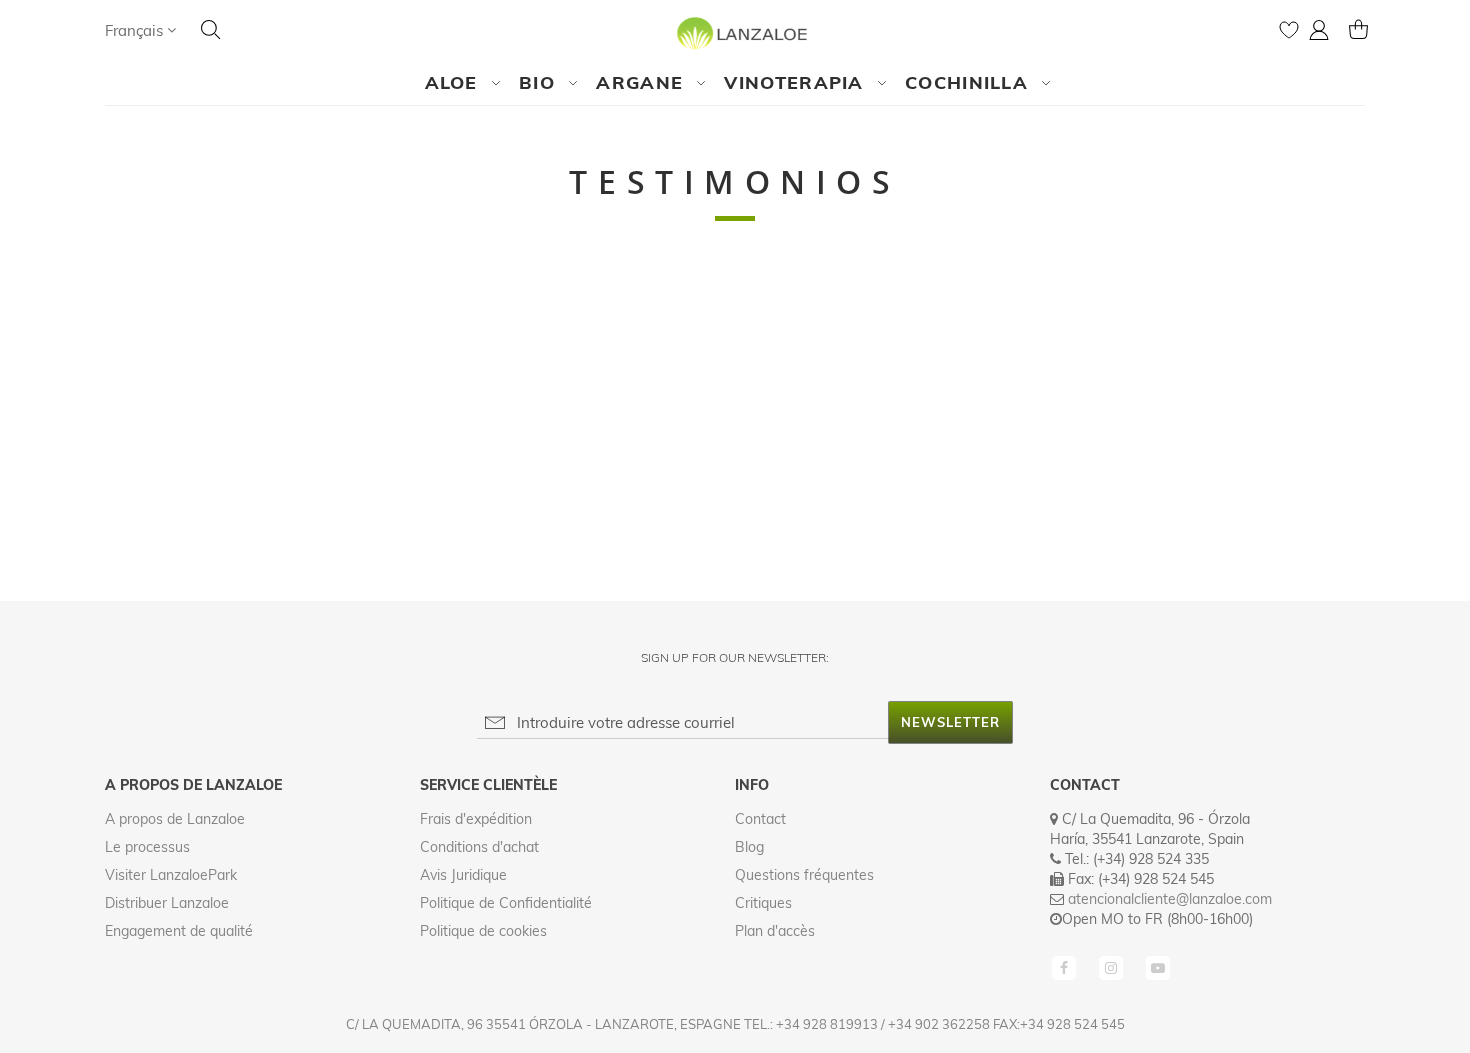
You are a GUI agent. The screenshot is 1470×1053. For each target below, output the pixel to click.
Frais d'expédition (476, 819)
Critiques (763, 903)
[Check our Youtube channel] (1158, 966)
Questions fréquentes (804, 875)
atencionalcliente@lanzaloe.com (1170, 899)
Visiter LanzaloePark (171, 875)
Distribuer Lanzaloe (167, 903)
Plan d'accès (775, 931)
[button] (140, 30)
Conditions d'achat (479, 847)
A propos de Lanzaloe (175, 819)
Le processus (147, 847)
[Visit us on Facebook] (1066, 966)
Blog (749, 847)
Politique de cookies (483, 931)
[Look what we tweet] (1113, 966)
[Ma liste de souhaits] (1289, 34)
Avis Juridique (463, 875)
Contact (760, 819)
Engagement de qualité (179, 931)
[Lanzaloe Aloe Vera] (735, 32)
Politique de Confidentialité (506, 903)
